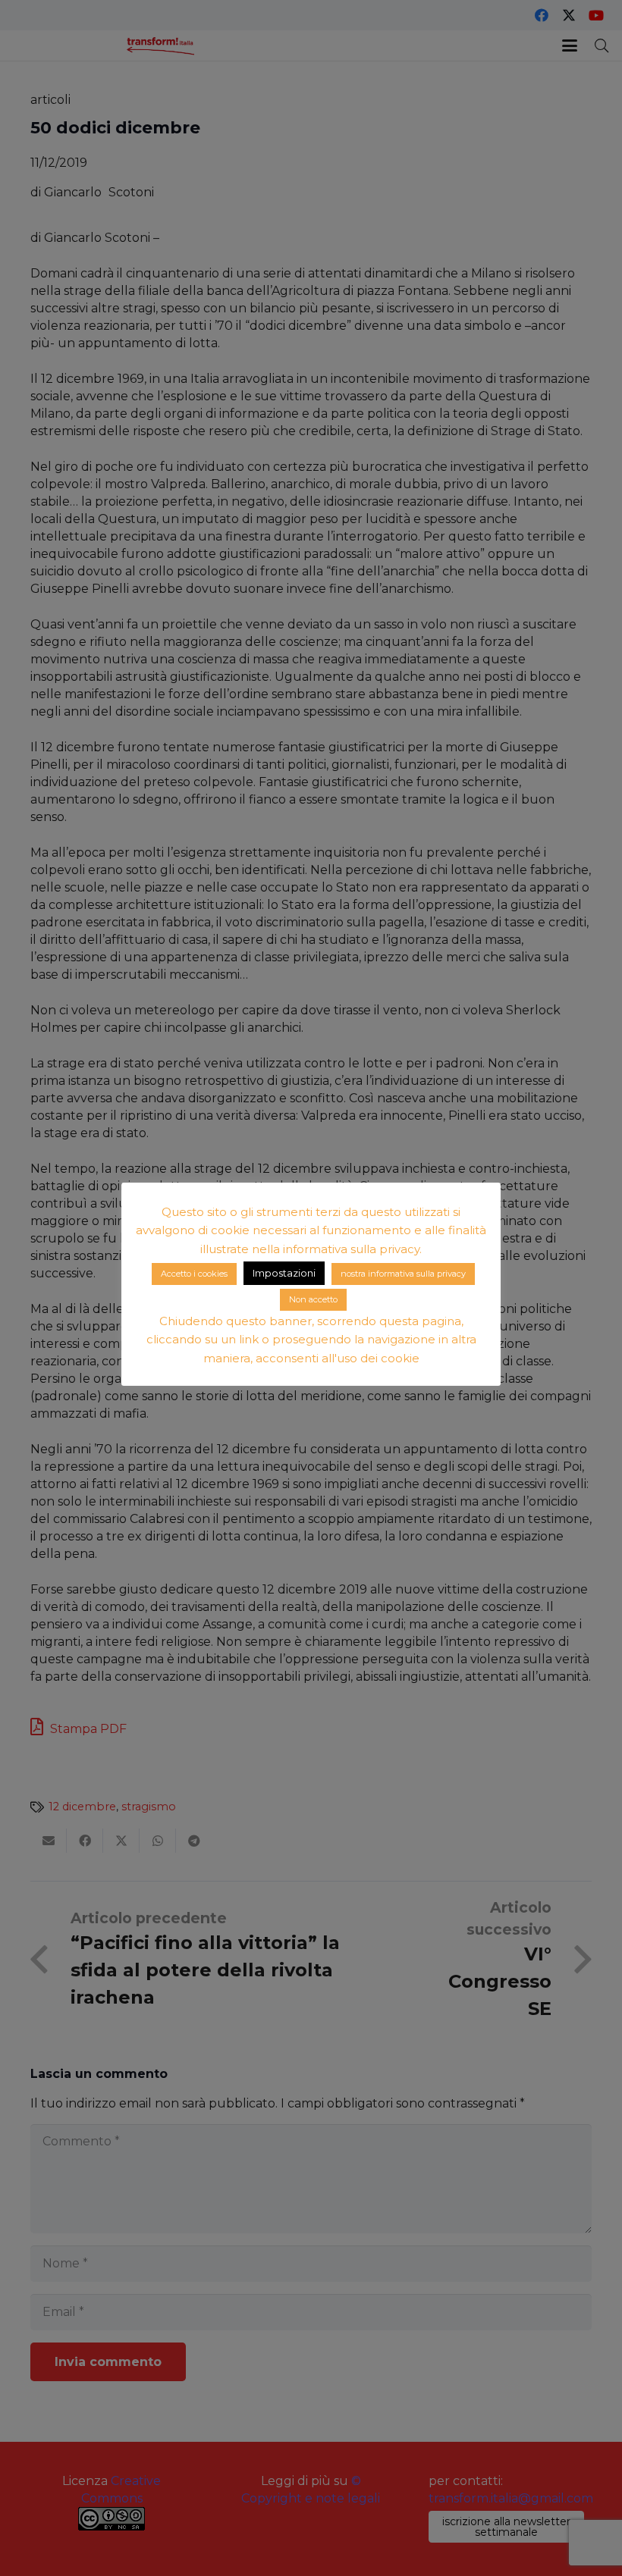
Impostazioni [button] (284, 1273)
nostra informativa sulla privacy (403, 1274)
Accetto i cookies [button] (194, 1274)
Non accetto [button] (313, 1299)
